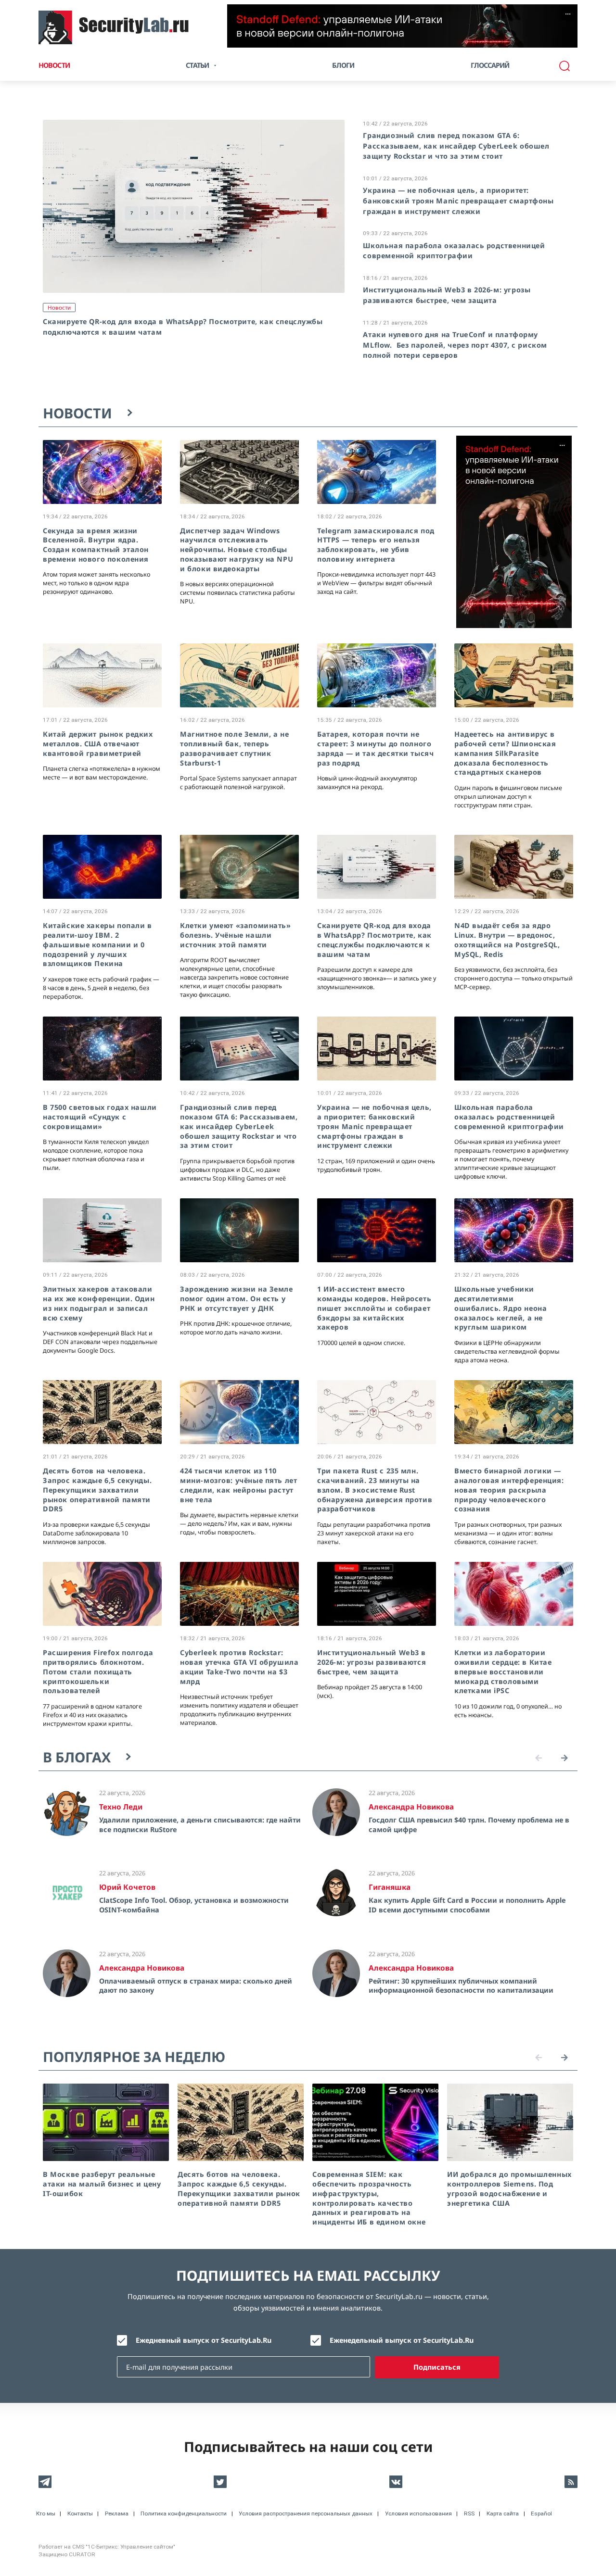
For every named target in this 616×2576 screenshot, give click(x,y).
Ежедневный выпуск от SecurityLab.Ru (204, 2340)
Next (565, 1758)
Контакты (80, 2513)
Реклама (117, 2513)
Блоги (343, 65)
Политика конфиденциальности (184, 2513)
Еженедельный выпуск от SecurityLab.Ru (402, 2340)
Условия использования (418, 2513)
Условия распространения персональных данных (306, 2513)
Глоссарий (490, 65)
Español (541, 2513)
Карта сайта (503, 2513)
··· (568, 14)
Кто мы (46, 2513)
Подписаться (437, 2367)
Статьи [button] (197, 65)
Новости (54, 65)
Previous (539, 1758)
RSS (469, 2513)
